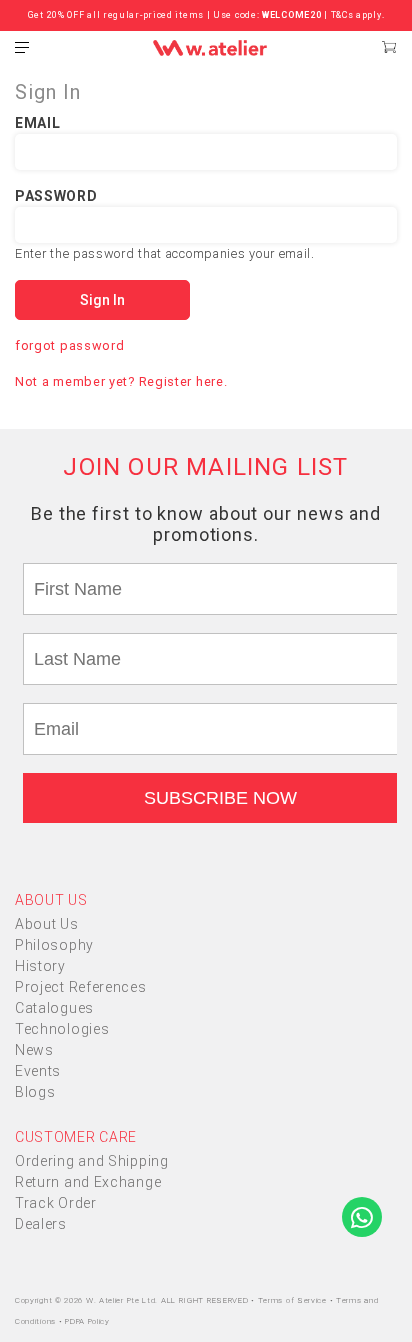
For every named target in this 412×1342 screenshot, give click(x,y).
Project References (81, 987)
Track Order (56, 1203)
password (56, 196)
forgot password (70, 345)
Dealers (41, 1224)
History (40, 966)
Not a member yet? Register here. (121, 381)
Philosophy (54, 945)
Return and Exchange (88, 1182)
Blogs (35, 1092)
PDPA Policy (87, 1321)
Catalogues (54, 1008)
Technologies (62, 1029)
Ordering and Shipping (92, 1161)
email (38, 123)
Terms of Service (294, 1300)
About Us (47, 924)
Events (38, 1071)
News (34, 1050)
